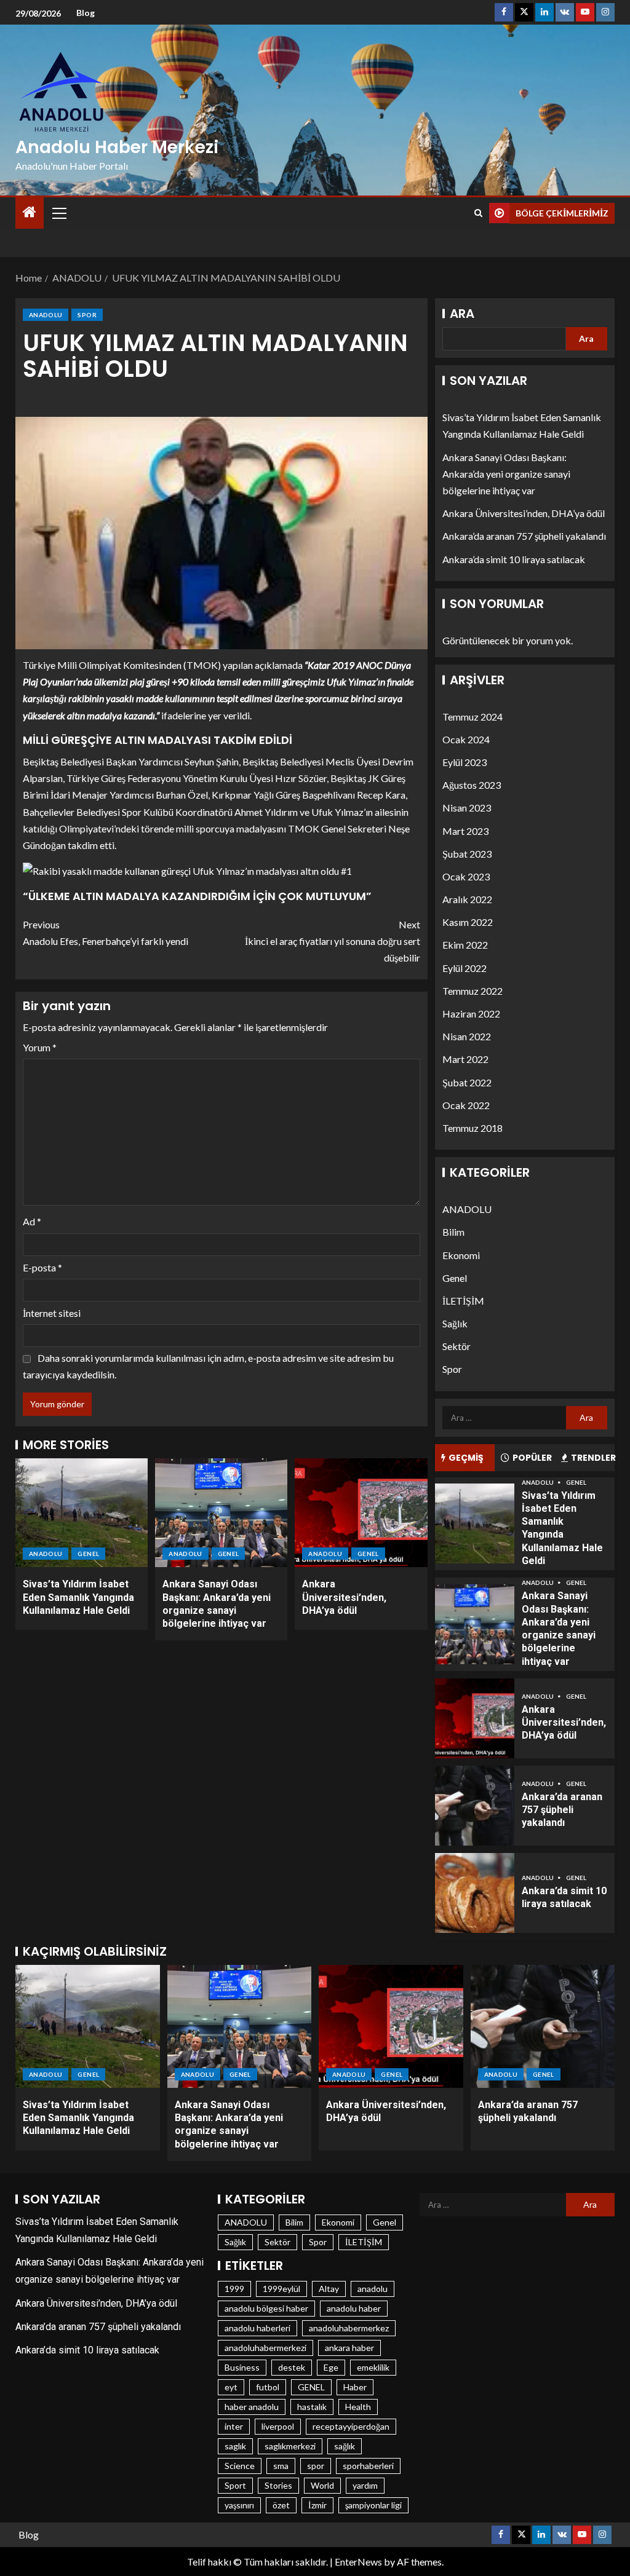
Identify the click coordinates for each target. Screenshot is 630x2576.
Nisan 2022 (467, 1036)
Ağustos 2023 (472, 785)
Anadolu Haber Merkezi (117, 147)
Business (242, 2367)
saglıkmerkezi (290, 2446)
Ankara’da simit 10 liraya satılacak (514, 559)
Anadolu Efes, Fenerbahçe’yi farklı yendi (106, 933)
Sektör (457, 1346)
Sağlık (455, 1323)
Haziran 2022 (471, 1013)
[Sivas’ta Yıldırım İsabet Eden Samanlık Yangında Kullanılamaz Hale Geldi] (82, 1513)
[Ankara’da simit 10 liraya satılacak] (475, 1893)
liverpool (278, 2426)
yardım (365, 2485)
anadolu (373, 2289)
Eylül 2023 (465, 762)
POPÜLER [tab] (532, 1458)
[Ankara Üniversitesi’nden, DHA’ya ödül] (361, 1513)
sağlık (345, 2446)
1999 (234, 2289)
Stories (278, 2485)
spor (316, 2466)
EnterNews (358, 2562)
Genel (88, 1554)
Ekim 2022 (465, 945)
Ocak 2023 (466, 876)
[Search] (478, 213)
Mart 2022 (465, 1059)
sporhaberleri (368, 2466)
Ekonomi (461, 1255)
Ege (331, 2367)
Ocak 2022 (466, 1105)
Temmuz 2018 (472, 1128)
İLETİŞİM (463, 1301)
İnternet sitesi (52, 1313)
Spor (87, 315)
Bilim (453, 1232)
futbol (268, 2387)
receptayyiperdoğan (351, 2426)
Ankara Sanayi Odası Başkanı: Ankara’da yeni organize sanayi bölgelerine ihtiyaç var (506, 474)
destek (292, 2367)
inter (234, 2426)
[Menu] (58, 213)
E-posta (42, 1267)
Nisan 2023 (467, 808)
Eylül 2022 (465, 968)
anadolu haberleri (257, 2328)
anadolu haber (354, 2308)
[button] (58, 213)
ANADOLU (46, 315)
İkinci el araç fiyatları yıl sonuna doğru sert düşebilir (333, 941)
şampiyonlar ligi (373, 2505)
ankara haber (349, 2348)
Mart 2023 (465, 831)
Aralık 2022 (467, 899)
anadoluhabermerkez (349, 2328)
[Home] (30, 212)
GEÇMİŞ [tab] (466, 1458)
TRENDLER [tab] (593, 1458)
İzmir (317, 2505)
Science (240, 2466)
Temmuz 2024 (472, 717)
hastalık (312, 2407)
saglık (235, 2446)
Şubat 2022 (467, 1082)
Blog (86, 13)
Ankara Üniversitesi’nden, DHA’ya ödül (344, 1597)
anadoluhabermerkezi (265, 2348)
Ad (32, 1221)
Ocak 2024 (466, 739)
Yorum (40, 1047)
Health (358, 2407)
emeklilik (373, 2367)
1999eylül (281, 2289)
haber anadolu (252, 2407)
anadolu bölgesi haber (266, 2308)
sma (281, 2466)
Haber (355, 2387)
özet (281, 2505)
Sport (235, 2485)
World (322, 2485)
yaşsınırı (239, 2505)
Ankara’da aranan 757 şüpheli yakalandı (524, 536)
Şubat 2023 (467, 854)
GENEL (311, 2387)
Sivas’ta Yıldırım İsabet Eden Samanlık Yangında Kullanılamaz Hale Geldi (78, 1597)
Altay (329, 2289)
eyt (231, 2387)
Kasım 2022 (468, 922)
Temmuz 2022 (472, 991)
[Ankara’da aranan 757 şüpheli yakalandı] (475, 1806)
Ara (462, 314)
